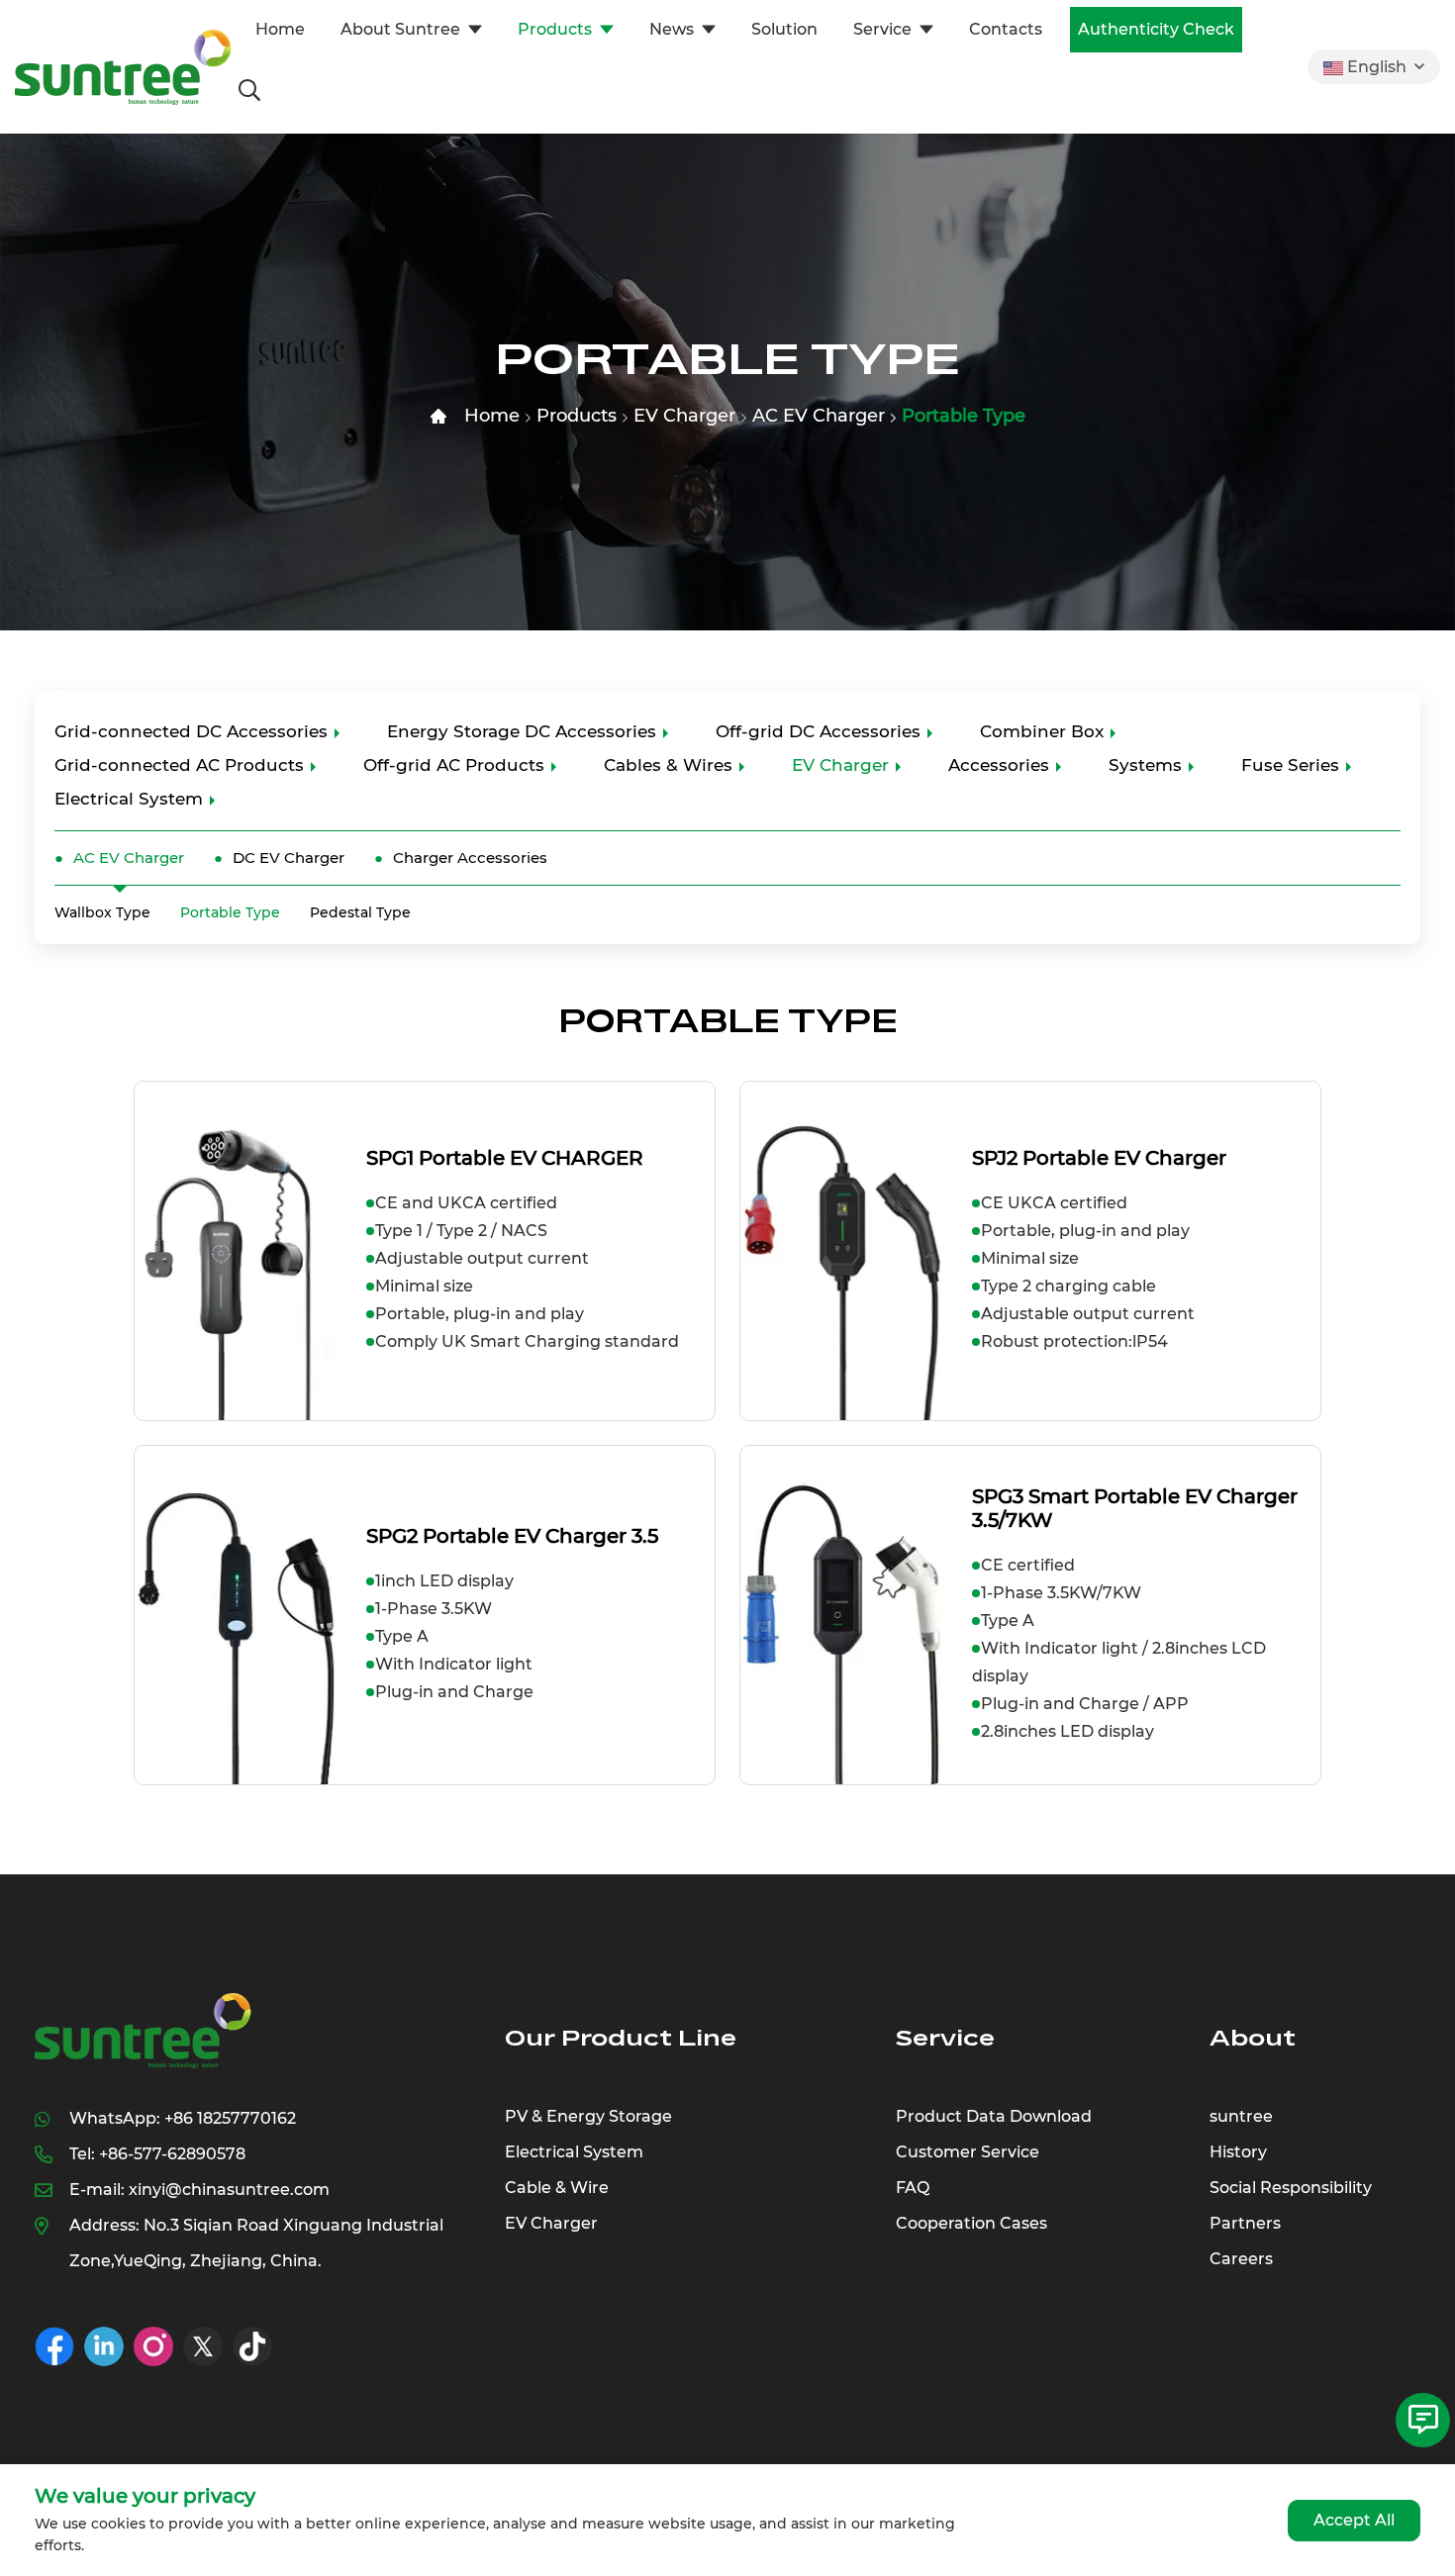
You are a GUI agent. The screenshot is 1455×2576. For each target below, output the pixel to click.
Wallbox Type (102, 912)
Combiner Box (1042, 731)
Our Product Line (621, 2038)
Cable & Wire (557, 2188)
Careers (1241, 2259)
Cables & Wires (668, 765)
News (672, 29)
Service (882, 29)
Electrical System (129, 799)
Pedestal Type (360, 912)
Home (280, 29)
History (1238, 2152)
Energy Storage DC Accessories (522, 731)
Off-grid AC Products (454, 765)
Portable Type (964, 416)
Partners (1245, 2223)
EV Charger (684, 416)
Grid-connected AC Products (179, 765)
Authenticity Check (1156, 29)
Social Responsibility (1291, 2188)
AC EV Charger (819, 416)
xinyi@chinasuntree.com (229, 2190)
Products (555, 29)
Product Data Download (994, 2116)
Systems (1145, 765)
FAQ (913, 2188)
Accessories (999, 765)
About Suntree (400, 29)
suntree (1241, 2116)
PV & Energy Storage (588, 2116)
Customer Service (968, 2152)
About (1253, 2038)
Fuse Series (1290, 765)
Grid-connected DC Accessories (191, 731)
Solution (784, 29)
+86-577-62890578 (172, 2154)
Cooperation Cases (971, 2223)
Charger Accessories (470, 858)
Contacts (1006, 29)
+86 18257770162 (230, 2118)
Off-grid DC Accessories (818, 731)
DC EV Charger (289, 858)
